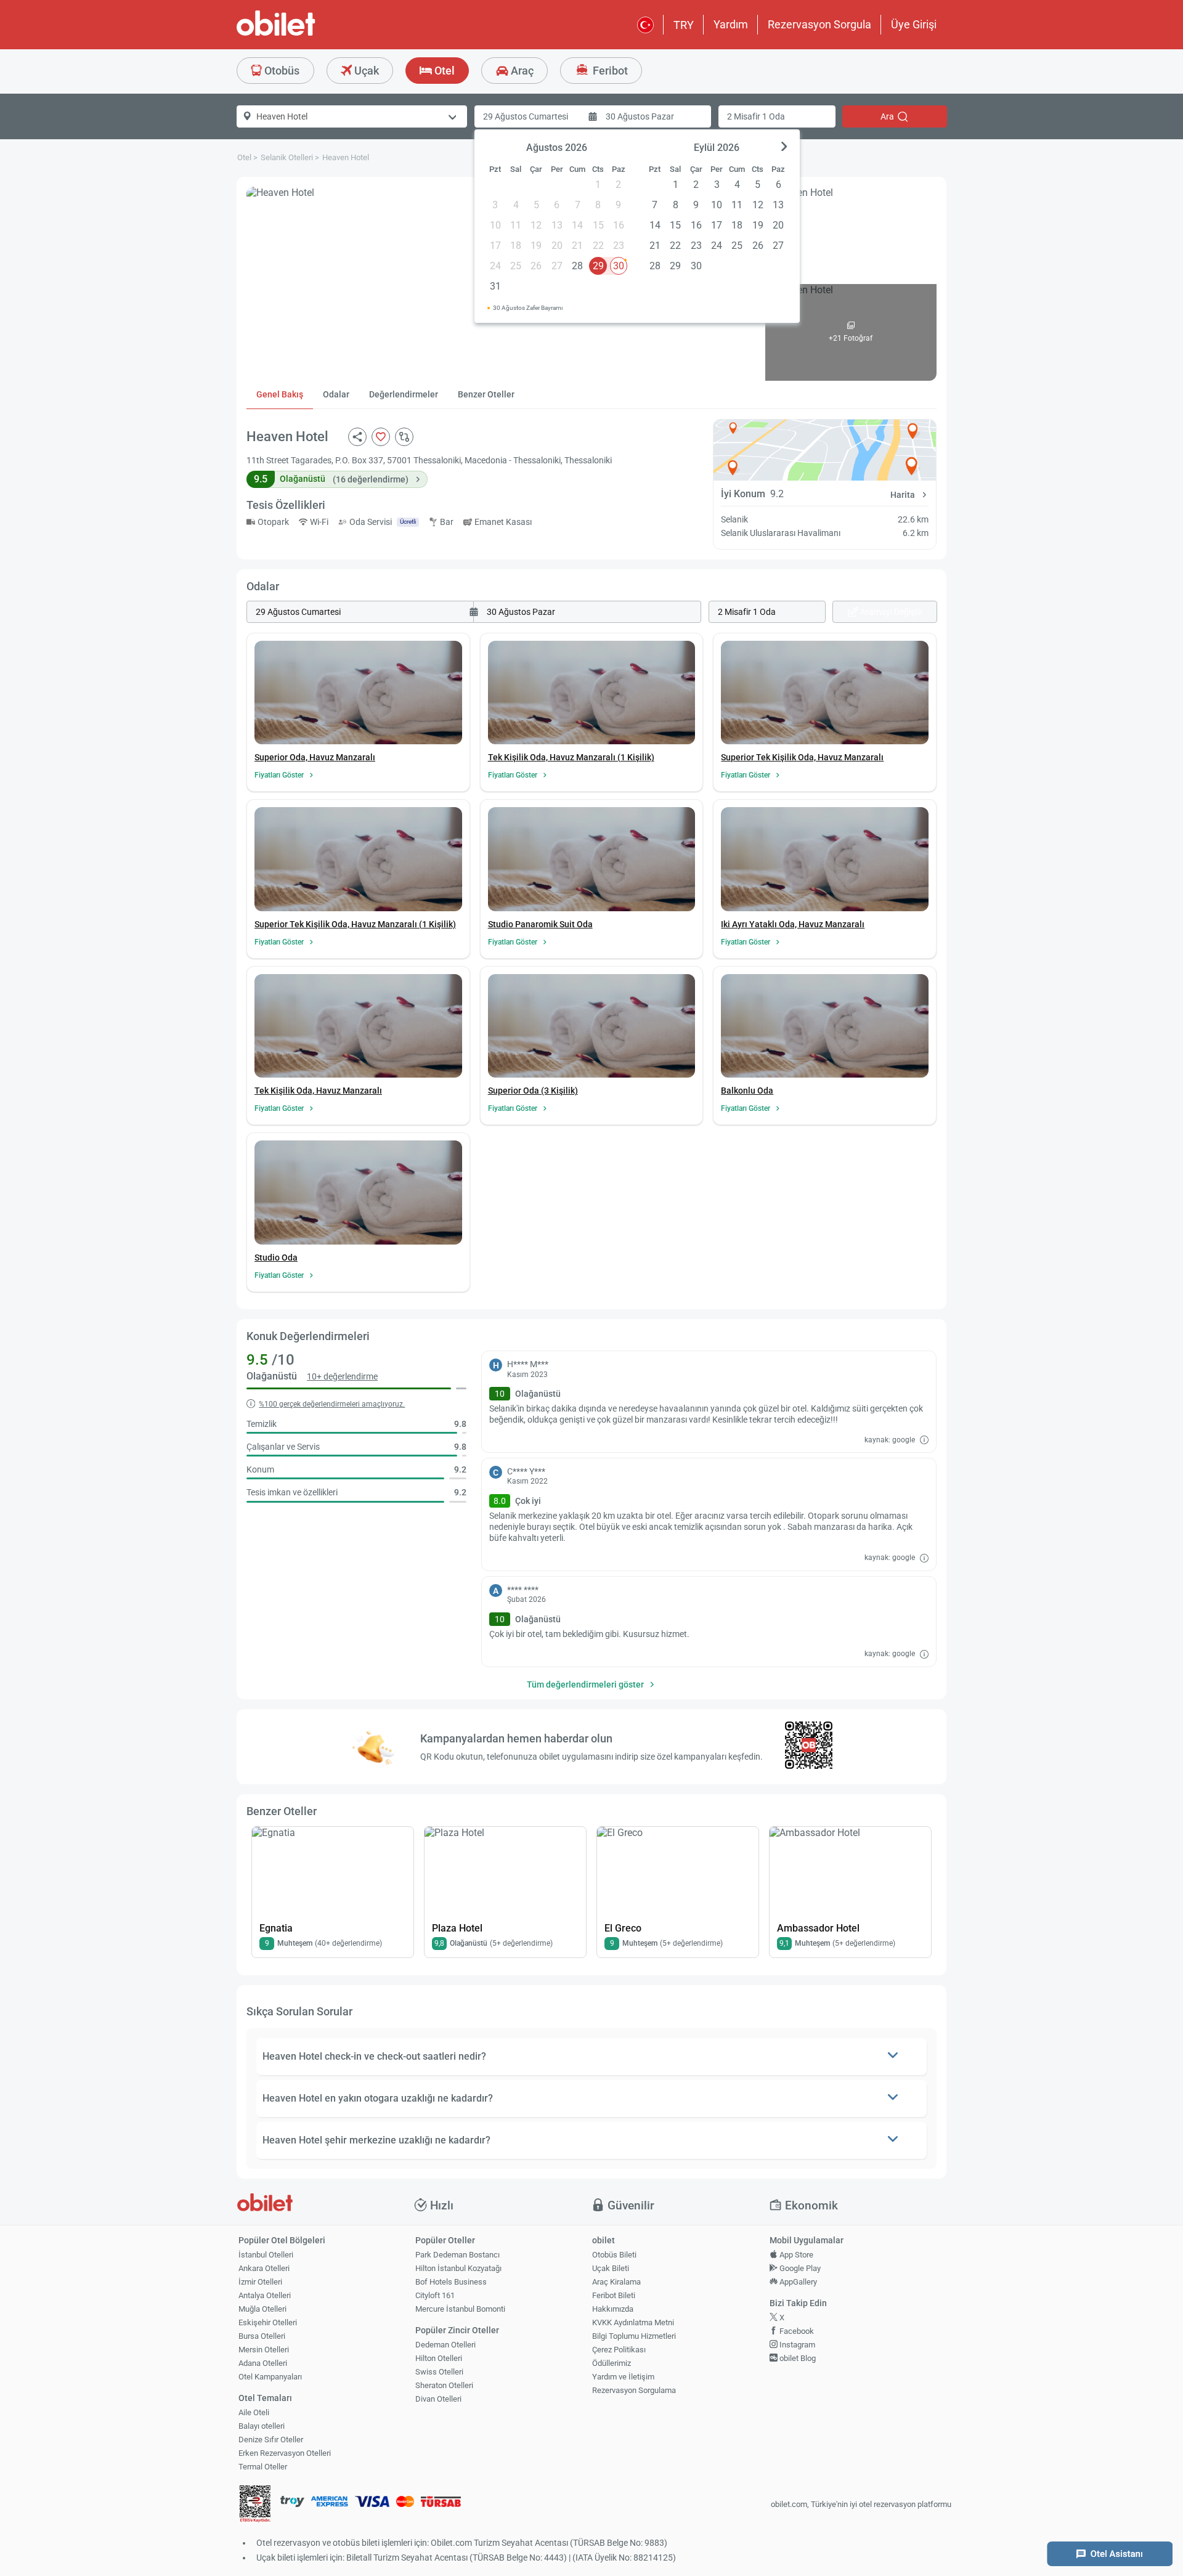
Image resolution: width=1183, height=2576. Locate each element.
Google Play (799, 2268)
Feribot (609, 71)
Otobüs (281, 71)
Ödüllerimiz (612, 2363)
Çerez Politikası (619, 2350)
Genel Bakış (280, 394)
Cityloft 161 (435, 2295)
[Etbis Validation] (255, 2505)
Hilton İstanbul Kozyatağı (458, 2268)
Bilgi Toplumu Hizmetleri (634, 2336)
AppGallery (797, 2282)
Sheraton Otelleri (444, 2385)
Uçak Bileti (611, 2268)
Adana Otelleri (263, 2363)
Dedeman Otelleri (445, 2345)
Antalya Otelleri (265, 2295)
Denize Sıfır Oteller (271, 2440)
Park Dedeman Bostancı (457, 2255)
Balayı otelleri (262, 2426)
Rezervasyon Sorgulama (634, 2390)
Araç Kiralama (616, 2282)
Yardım (731, 24)
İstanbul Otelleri (266, 2255)
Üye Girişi (914, 24)
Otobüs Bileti (614, 2255)
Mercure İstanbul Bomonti (460, 2309)
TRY (684, 25)
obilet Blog (797, 2358)
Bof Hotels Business (451, 2282)
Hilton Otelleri (439, 2358)
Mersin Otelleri (264, 2350)
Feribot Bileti (614, 2295)
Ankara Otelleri (264, 2268)
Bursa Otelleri (262, 2336)
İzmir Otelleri (260, 2282)
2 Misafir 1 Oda (756, 116)
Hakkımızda (613, 2309)
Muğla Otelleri (262, 2309)
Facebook (796, 2331)
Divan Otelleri (438, 2399)
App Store (795, 2255)
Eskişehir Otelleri (268, 2322)
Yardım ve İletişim (623, 2377)
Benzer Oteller (486, 394)
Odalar (336, 394)
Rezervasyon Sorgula (819, 24)
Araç (521, 71)
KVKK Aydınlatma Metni (633, 2322)
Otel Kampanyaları (270, 2377)
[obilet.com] (306, 34)
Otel (443, 71)
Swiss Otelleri (439, 2372)
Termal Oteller (263, 2467)
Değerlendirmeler (404, 394)
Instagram (796, 2345)
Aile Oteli (254, 2412)
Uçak (365, 71)
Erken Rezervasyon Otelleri (285, 2453)
